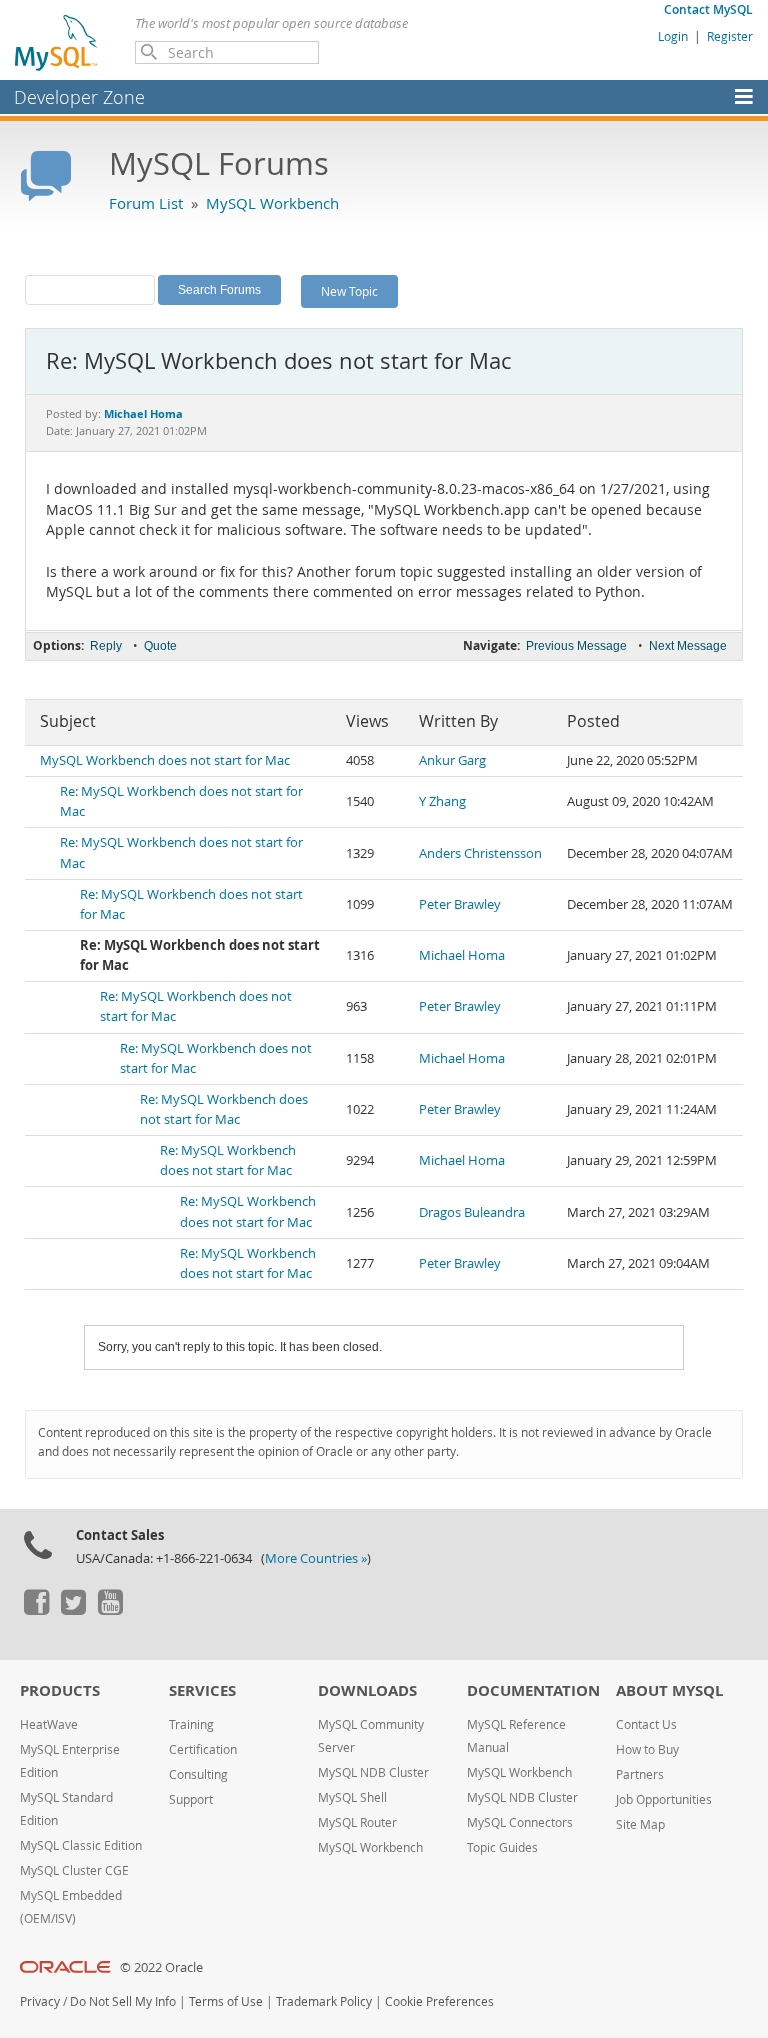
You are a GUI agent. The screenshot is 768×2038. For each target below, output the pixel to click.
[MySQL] (57, 42)
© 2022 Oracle (161, 1967)
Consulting (198, 1774)
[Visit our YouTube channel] (110, 1610)
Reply (106, 646)
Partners (640, 1774)
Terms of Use (226, 2001)
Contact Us (646, 1724)
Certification (203, 1749)
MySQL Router (357, 1822)
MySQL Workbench (272, 203)
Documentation (533, 1690)
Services (202, 1690)
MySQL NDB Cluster (373, 1772)
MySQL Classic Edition (81, 1845)
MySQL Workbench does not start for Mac (165, 760)
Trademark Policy (324, 2001)
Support (191, 1799)
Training (191, 1724)
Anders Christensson (480, 853)
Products (60, 1690)
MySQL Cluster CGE (74, 1870)
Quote (160, 646)
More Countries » (316, 1558)
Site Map (640, 1824)
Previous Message (576, 646)
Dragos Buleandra (472, 1212)
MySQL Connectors (520, 1822)
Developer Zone (79, 97)
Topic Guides (502, 1847)
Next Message (688, 646)
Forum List (146, 203)
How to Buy (647, 1749)
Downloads (367, 1690)
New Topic (349, 291)
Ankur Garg (452, 760)
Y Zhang (442, 801)
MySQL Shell (352, 1797)
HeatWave (49, 1724)
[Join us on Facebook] (36, 1610)
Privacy (40, 2001)
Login (673, 36)
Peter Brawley (460, 904)
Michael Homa (462, 955)
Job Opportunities (664, 1799)
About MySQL (669, 1690)
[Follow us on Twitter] (73, 1610)
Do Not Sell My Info (123, 2001)
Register (730, 36)
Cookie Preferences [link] (439, 2001)
